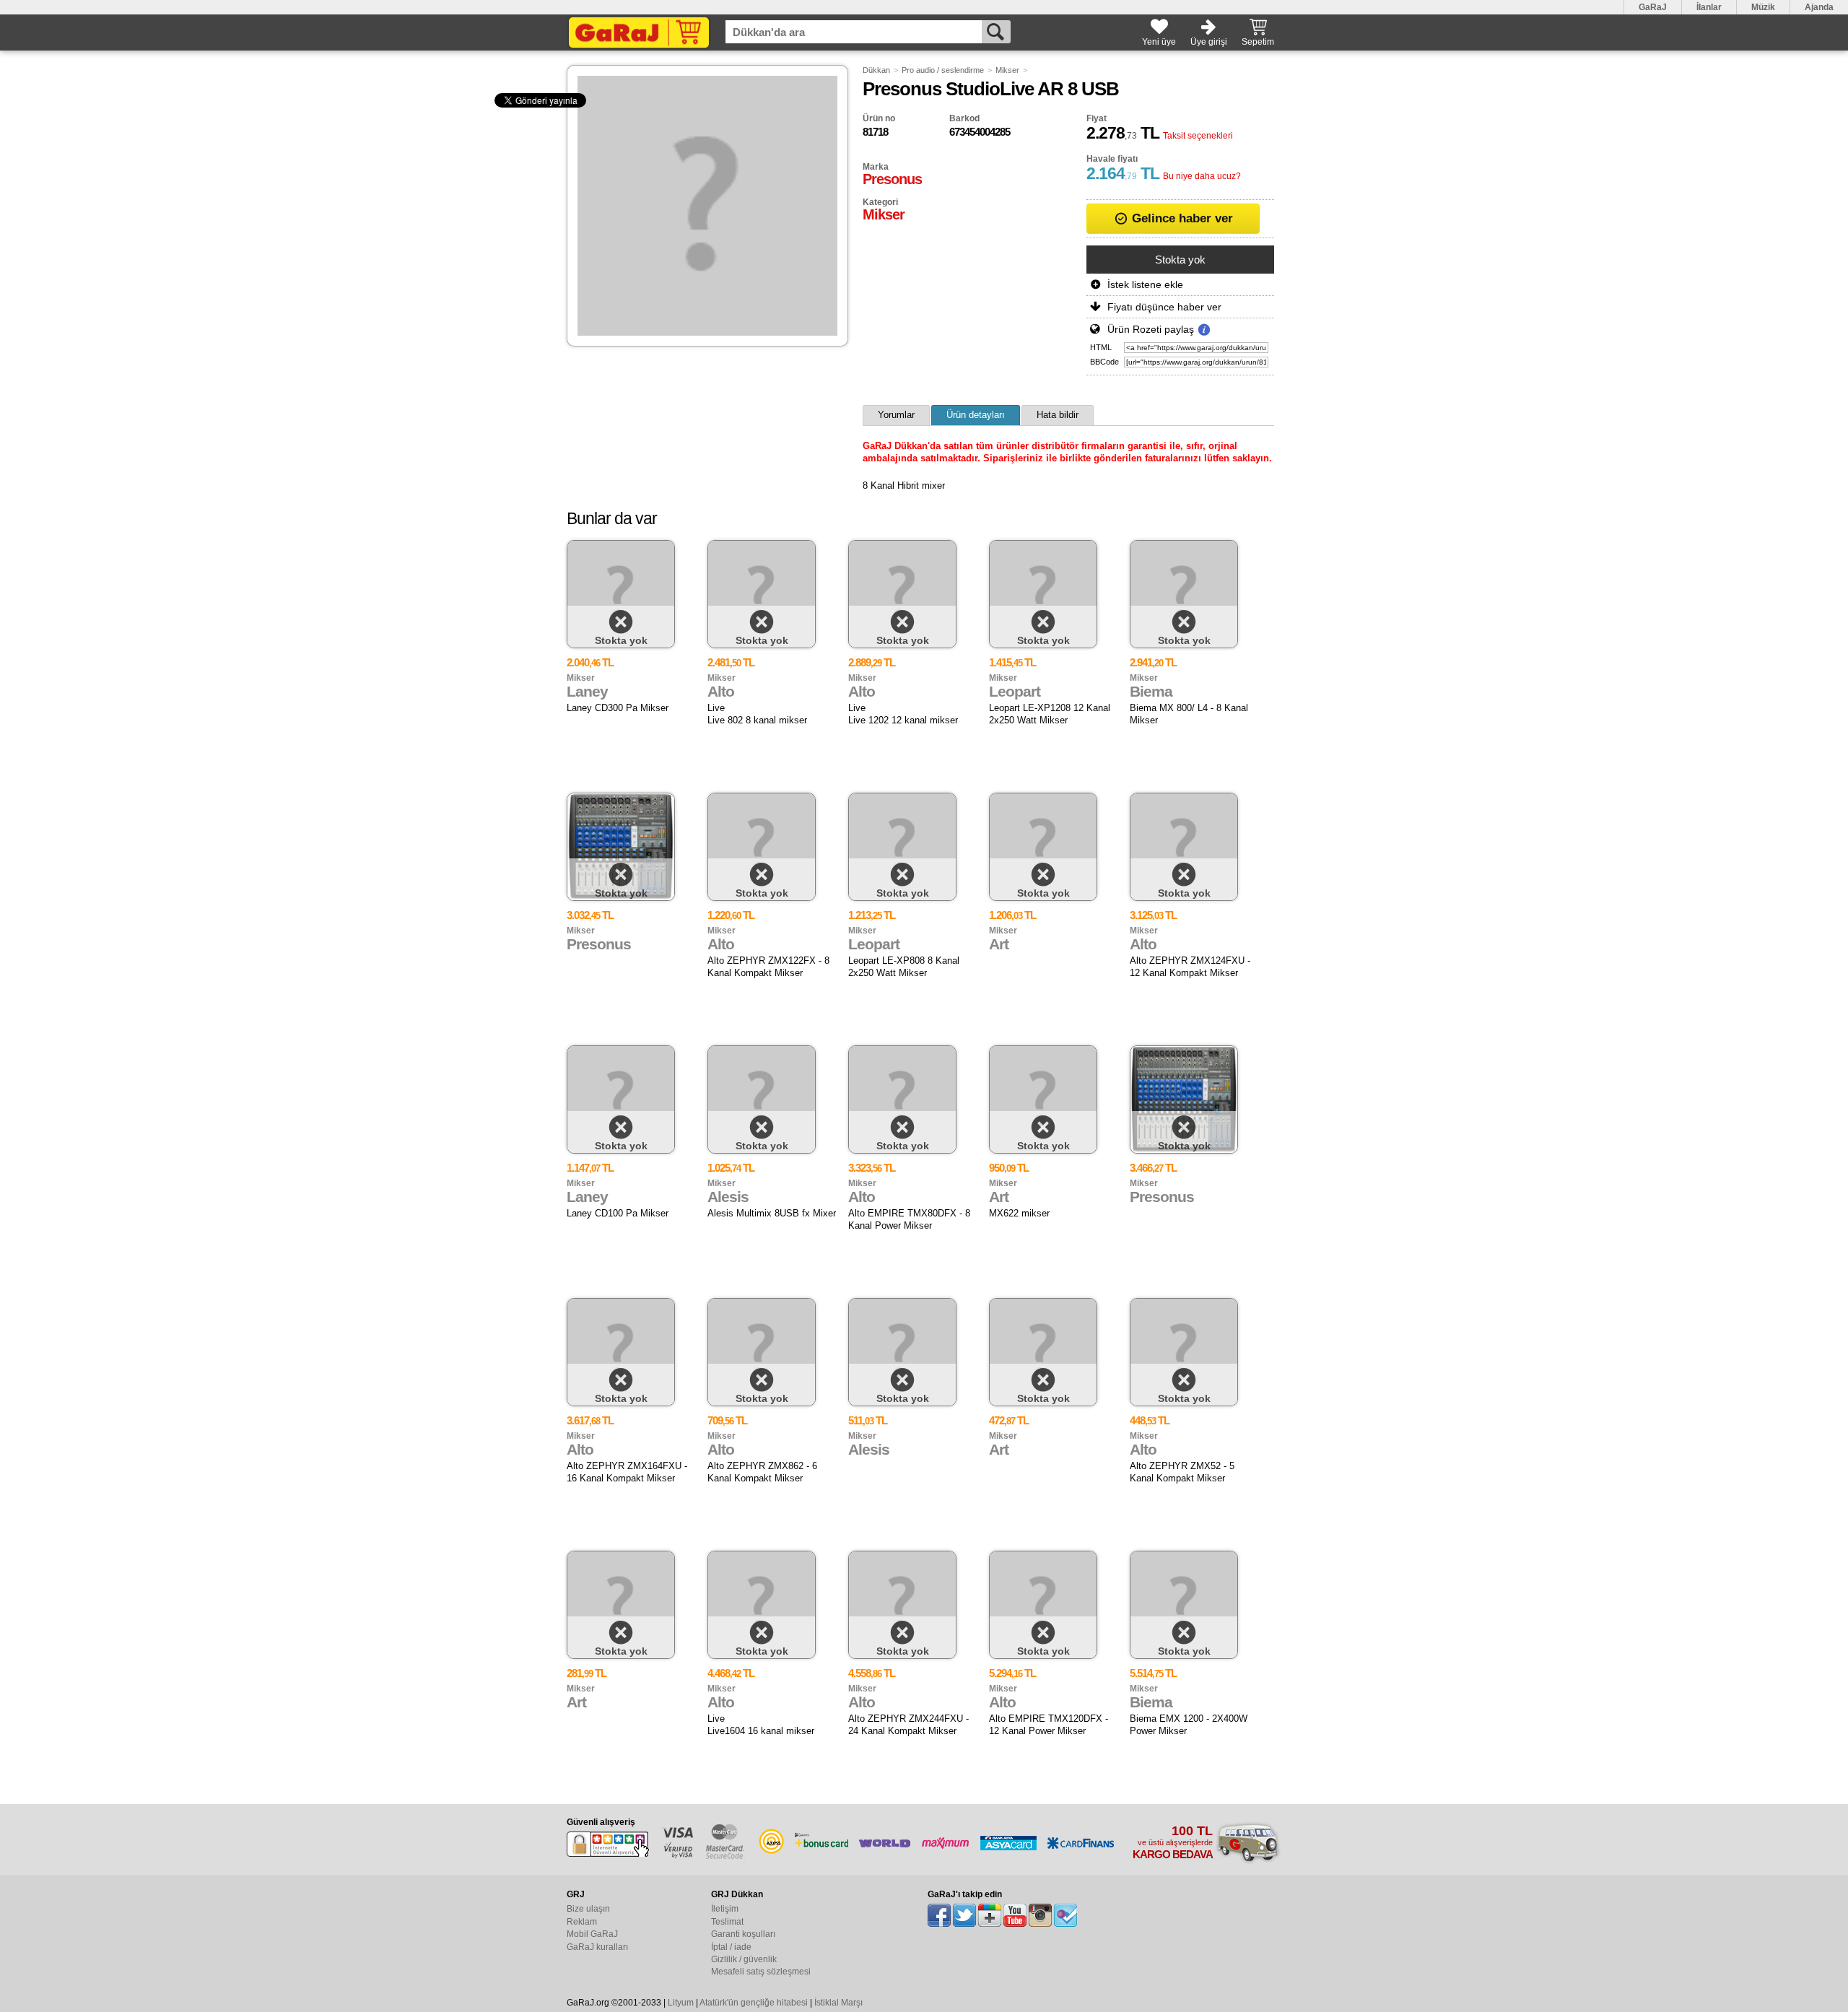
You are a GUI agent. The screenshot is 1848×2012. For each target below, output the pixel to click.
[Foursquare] (1065, 1915)
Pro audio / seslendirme (943, 70)
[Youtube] (1015, 1915)
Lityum (681, 2003)
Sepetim (1258, 42)
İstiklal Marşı (838, 2003)
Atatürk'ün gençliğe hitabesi (754, 2003)
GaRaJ (1653, 7)
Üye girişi (1209, 42)
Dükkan (876, 70)
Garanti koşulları (743, 1934)
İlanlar (1709, 7)
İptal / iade (731, 1947)
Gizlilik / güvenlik (744, 1959)
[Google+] (990, 1915)
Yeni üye (1159, 42)
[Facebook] (939, 1915)
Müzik (1763, 7)
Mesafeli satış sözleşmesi (761, 1972)
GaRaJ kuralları (597, 1947)
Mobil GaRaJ (592, 1934)
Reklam (582, 1922)
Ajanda (1819, 7)
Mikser (1007, 70)
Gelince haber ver (1181, 218)
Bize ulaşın (588, 1909)
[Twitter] (964, 1915)
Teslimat (727, 1922)
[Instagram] (1040, 1915)
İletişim (725, 1909)
